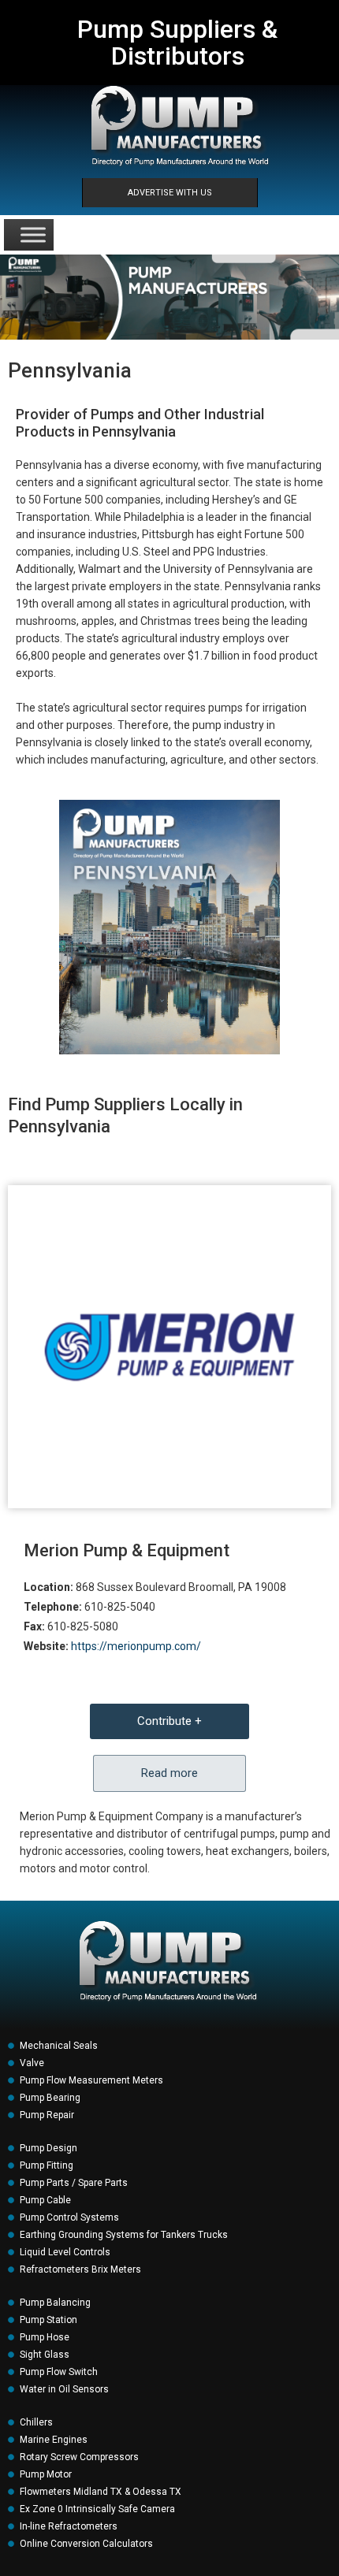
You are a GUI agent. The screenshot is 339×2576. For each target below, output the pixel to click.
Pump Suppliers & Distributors (177, 43)
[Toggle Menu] (33, 234)
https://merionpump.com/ (136, 1646)
